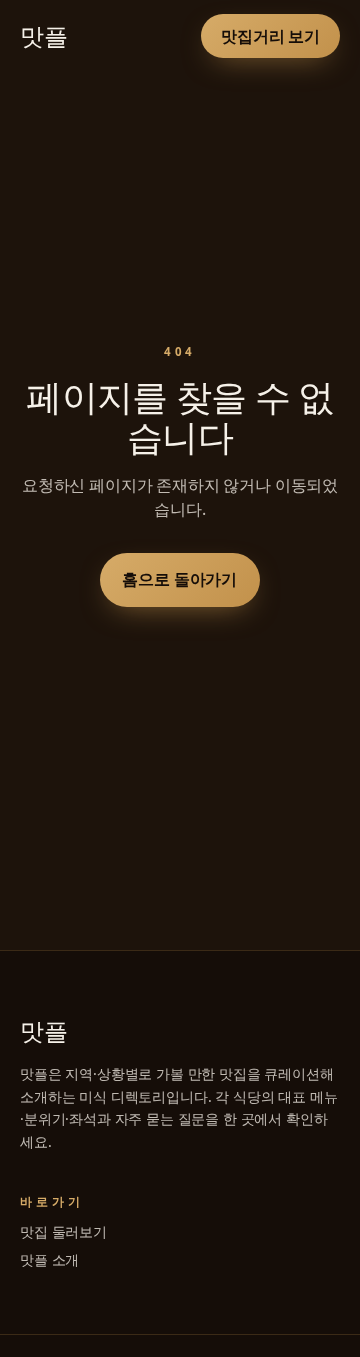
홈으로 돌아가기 (180, 579)
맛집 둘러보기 (63, 1231)
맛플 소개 (49, 1259)
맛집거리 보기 (270, 36)
